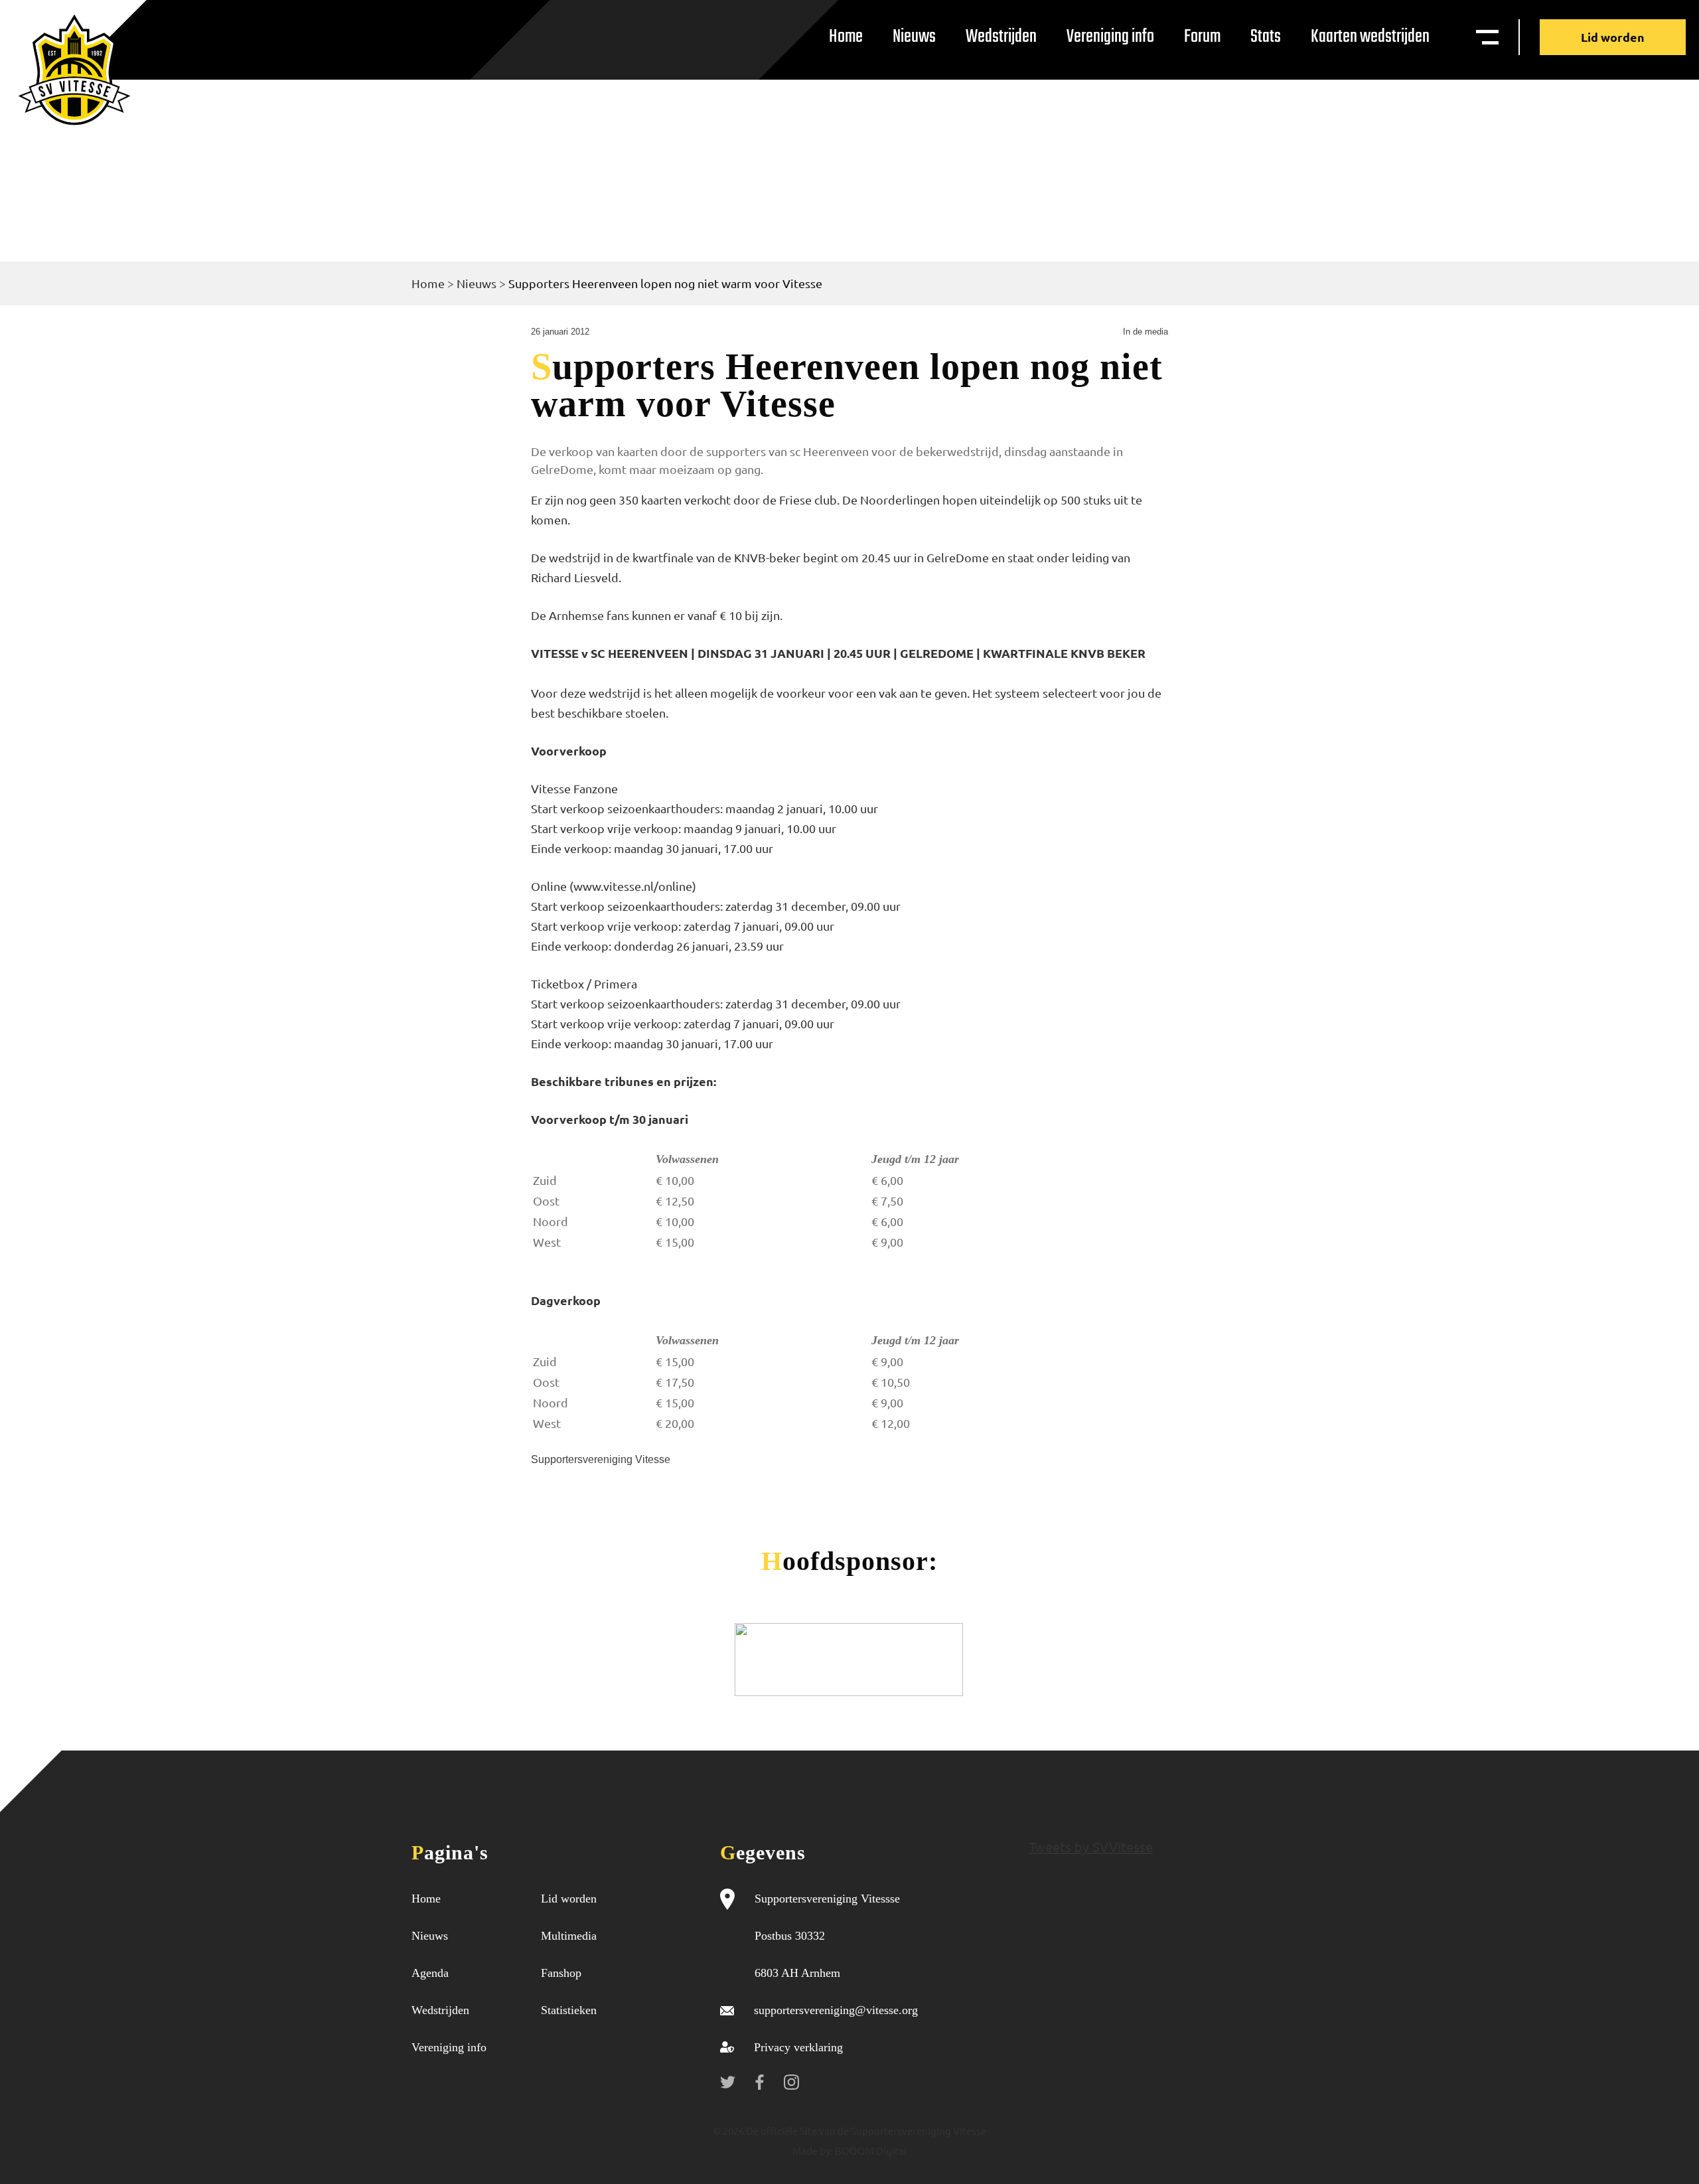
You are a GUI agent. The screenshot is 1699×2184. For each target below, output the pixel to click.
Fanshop (561, 1973)
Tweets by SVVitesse (1091, 1846)
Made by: (813, 2150)
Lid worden (1613, 37)
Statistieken (569, 2010)
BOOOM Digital (870, 2150)
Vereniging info (1110, 37)
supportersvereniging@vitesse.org (836, 2010)
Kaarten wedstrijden (1370, 37)
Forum (1202, 37)
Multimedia (569, 1936)
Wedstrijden (1001, 37)
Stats (1266, 37)
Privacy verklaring (798, 2047)
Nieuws (914, 37)
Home (846, 37)
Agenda (430, 1973)
